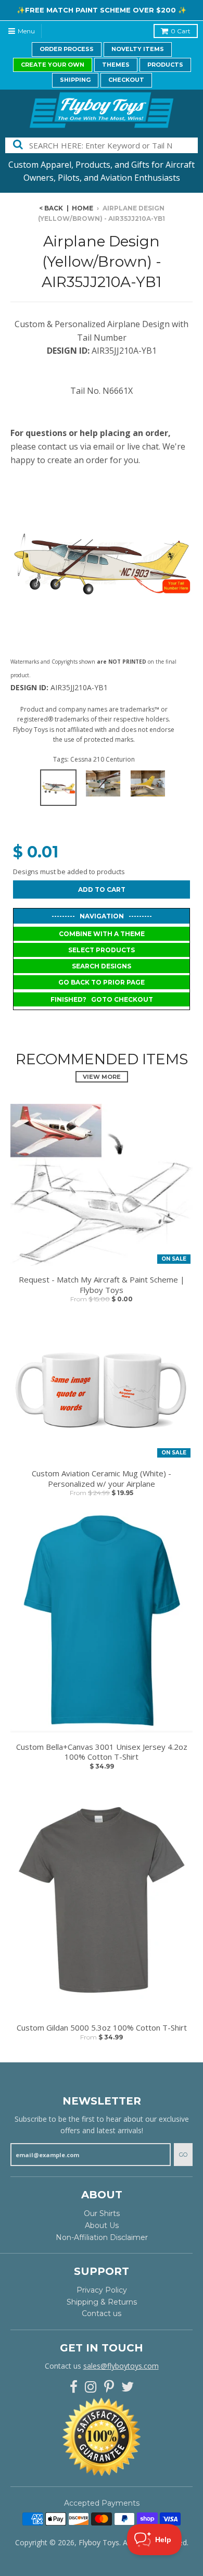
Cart (181, 31)
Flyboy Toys (99, 2542)
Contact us (102, 2313)
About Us (102, 2225)
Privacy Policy (102, 2290)
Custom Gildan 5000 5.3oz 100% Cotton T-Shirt (102, 2028)
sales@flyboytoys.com (121, 2366)
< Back (51, 208)
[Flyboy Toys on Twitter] (128, 2387)
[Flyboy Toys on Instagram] (91, 2387)
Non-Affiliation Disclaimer (102, 2237)
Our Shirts (102, 2213)
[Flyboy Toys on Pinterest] (109, 2387)
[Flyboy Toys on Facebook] (74, 2387)
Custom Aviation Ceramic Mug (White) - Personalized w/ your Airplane (102, 1479)
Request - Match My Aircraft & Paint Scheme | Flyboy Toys (102, 1285)
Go (183, 2155)
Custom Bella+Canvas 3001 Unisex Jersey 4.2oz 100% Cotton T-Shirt (102, 1752)
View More (102, 1077)
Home (83, 208)
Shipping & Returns (102, 2302)
